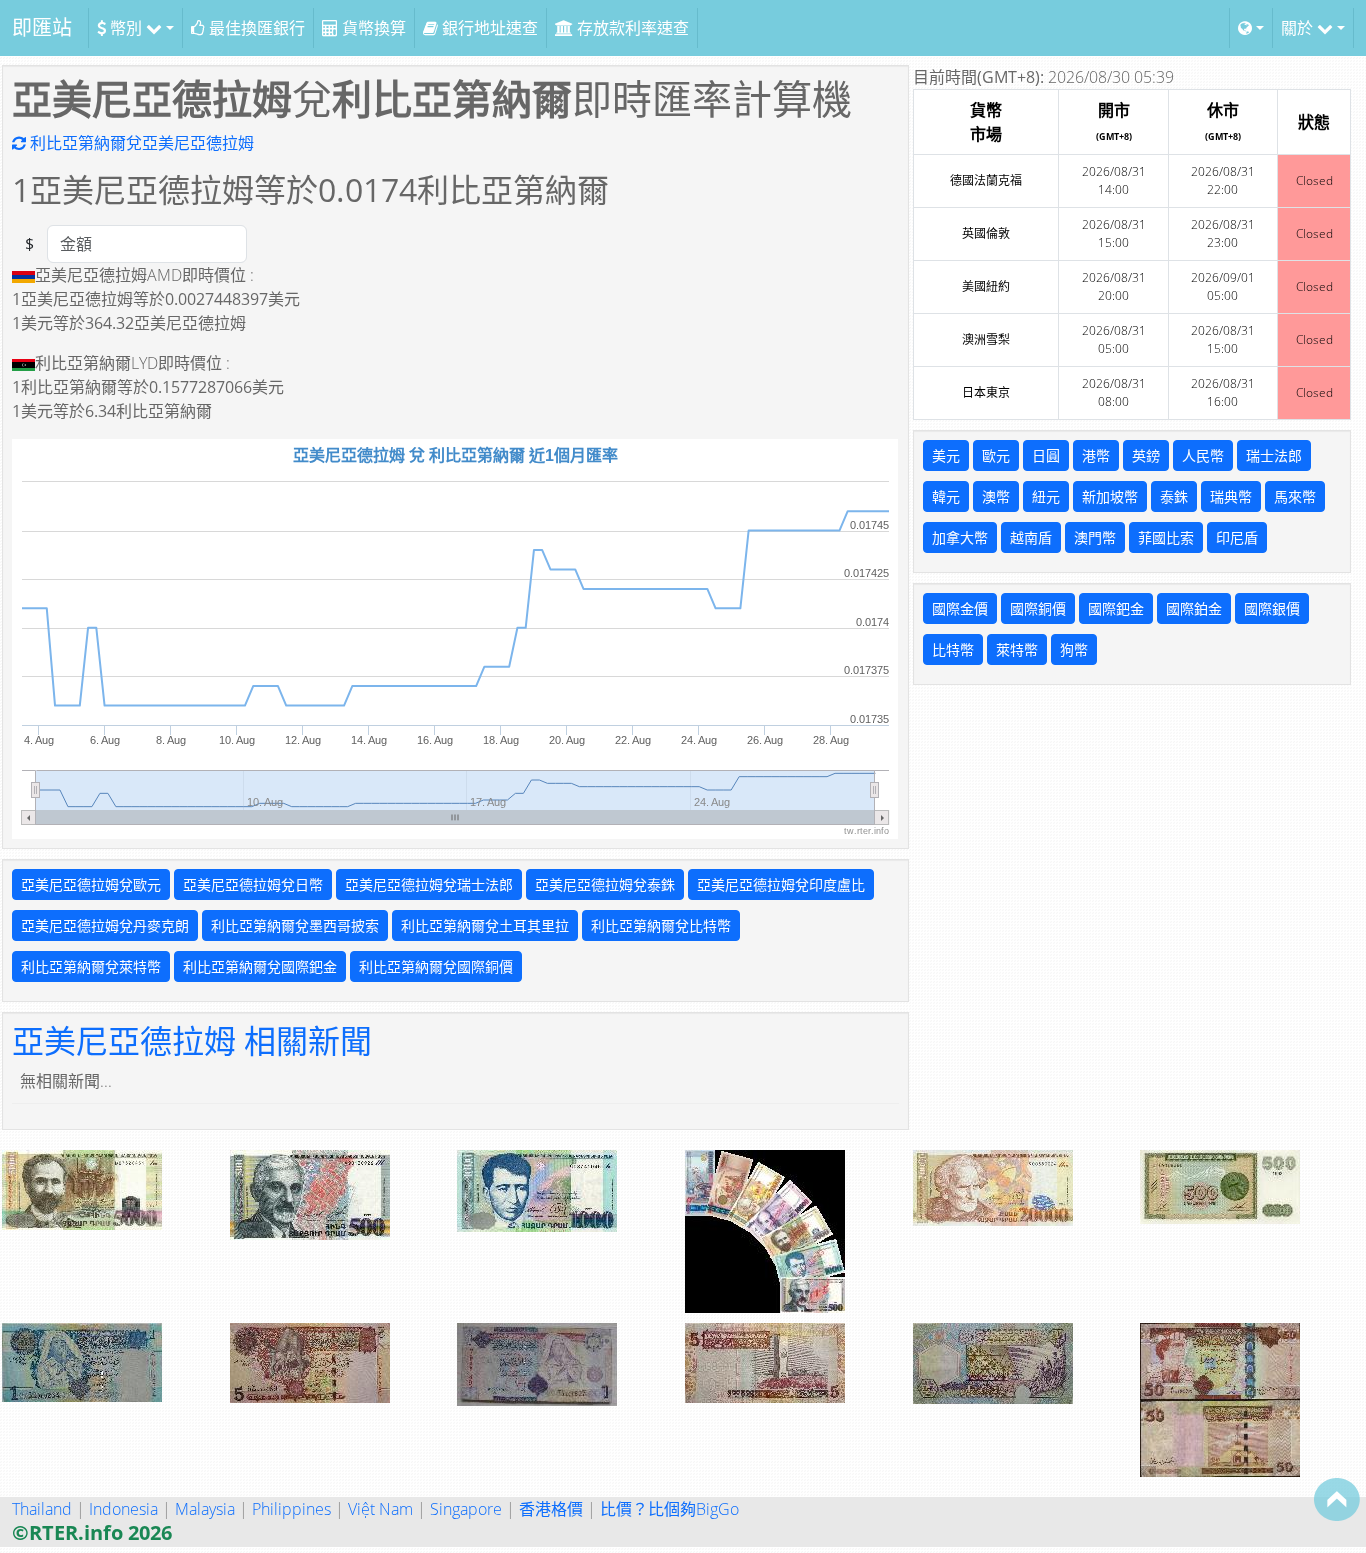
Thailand (42, 1509)
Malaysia (205, 1509)
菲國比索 (1166, 537)
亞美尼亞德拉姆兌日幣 (253, 884)
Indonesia (123, 1509)
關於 (1299, 28)
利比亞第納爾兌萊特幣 (91, 966)
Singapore (466, 1509)
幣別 (126, 28)
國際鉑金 (1194, 608)
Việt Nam (380, 1509)
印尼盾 (1237, 537)
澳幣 (996, 496)
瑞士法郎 (1274, 455)
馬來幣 (1295, 496)
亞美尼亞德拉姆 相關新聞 (192, 1040)
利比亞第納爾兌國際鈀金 (260, 966)
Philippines (291, 1509)
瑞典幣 (1231, 496)
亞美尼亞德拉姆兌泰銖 (605, 884)
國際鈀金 (1116, 608)
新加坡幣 (1110, 496)
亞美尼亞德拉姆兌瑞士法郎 (429, 884)
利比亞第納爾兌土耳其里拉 (485, 925)
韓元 (946, 496)
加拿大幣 (960, 537)
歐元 (996, 455)
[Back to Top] (1337, 1499)
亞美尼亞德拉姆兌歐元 (91, 884)
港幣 (1096, 455)
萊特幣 (1017, 649)
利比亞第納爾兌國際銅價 (436, 966)
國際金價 (960, 608)
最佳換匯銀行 (255, 28)
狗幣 (1074, 649)
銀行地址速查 (488, 28)
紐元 (1046, 496)
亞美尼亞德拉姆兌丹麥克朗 (105, 925)
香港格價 (551, 1509)
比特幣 (953, 649)
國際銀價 (1272, 608)
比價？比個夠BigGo (669, 1509)
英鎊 (1146, 455)
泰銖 (1174, 496)
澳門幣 (1095, 537)
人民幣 (1203, 455)
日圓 (1046, 455)
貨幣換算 (372, 28)
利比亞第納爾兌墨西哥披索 (295, 925)
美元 (946, 455)
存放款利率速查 (631, 28)
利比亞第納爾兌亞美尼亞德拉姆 (140, 143)
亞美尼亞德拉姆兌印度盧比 (781, 884)
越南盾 (1031, 537)
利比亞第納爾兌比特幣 (661, 925)
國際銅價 (1038, 608)
